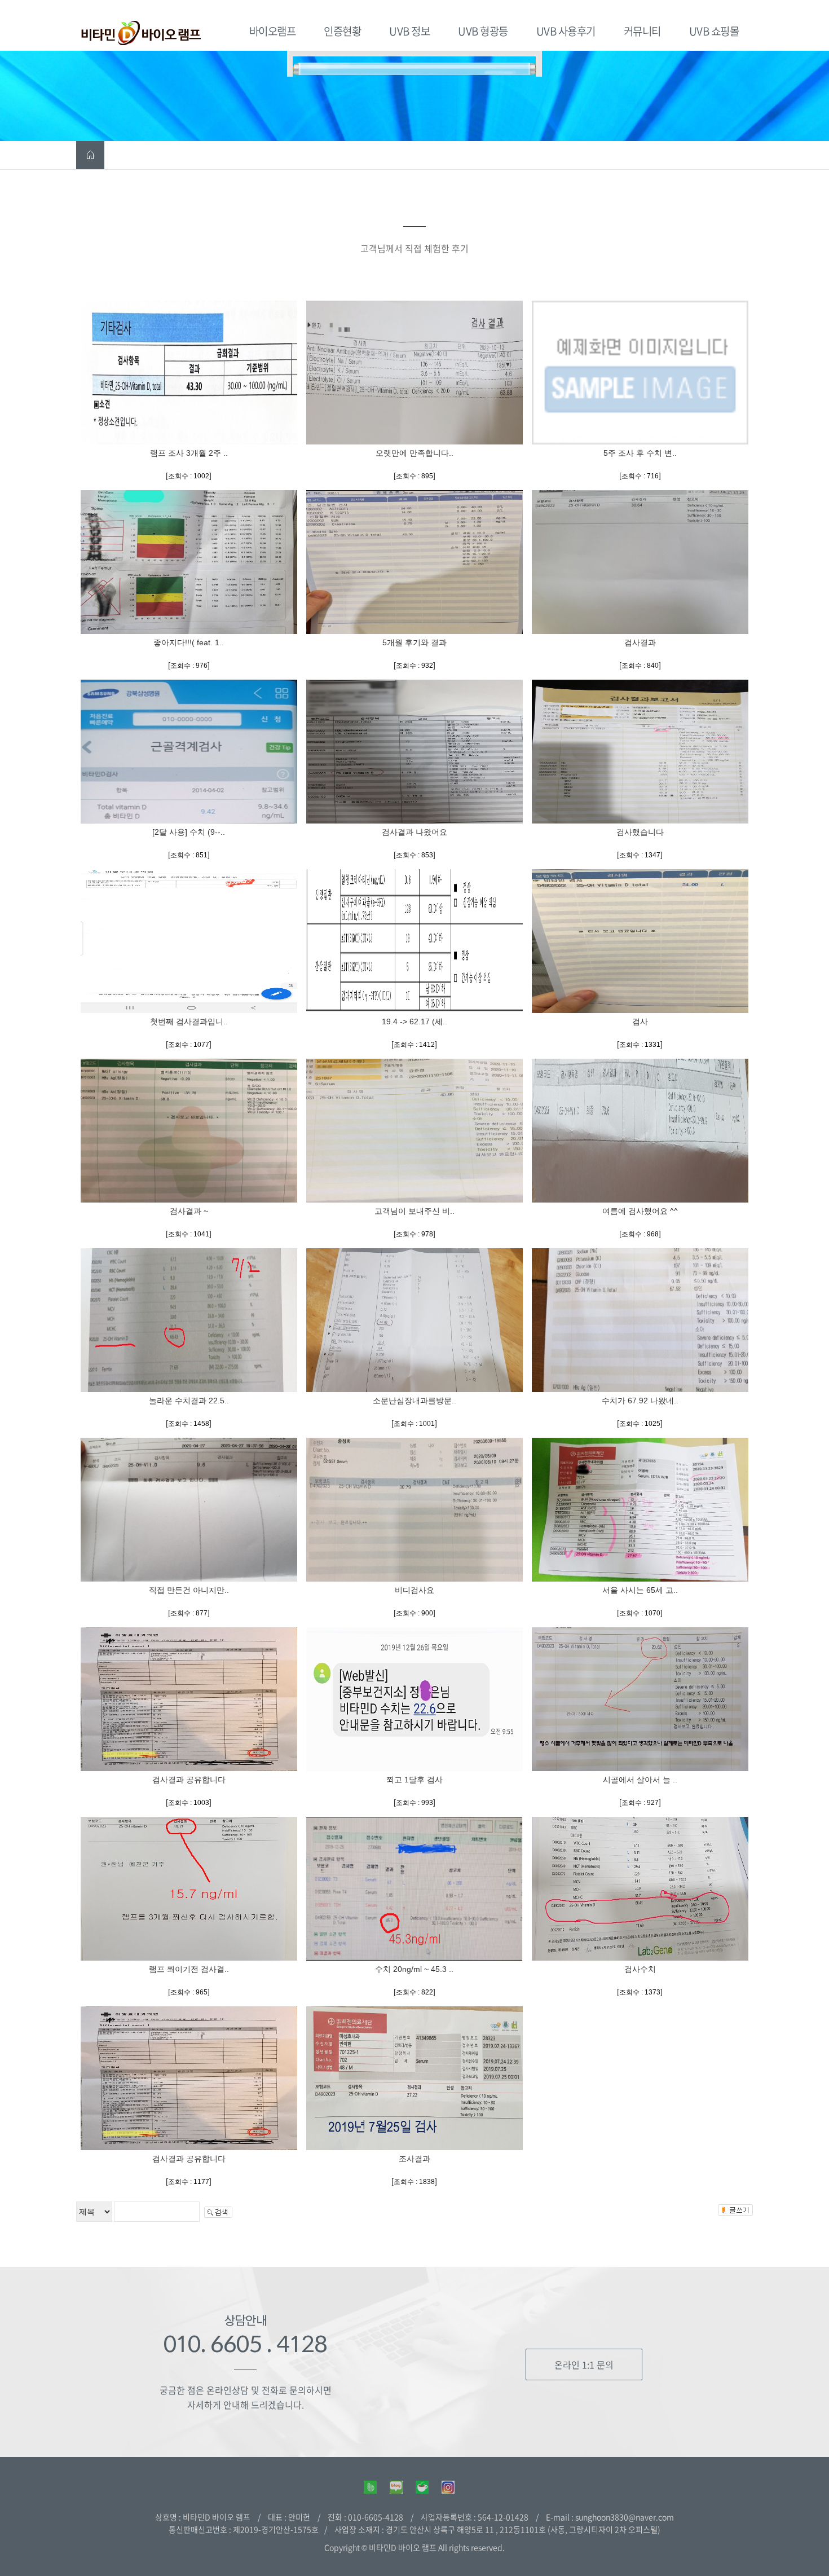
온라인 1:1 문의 (584, 2364)
